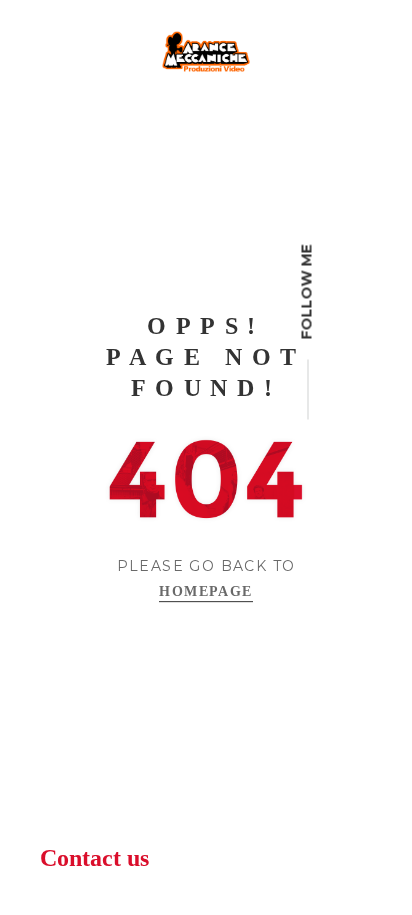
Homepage (205, 591)
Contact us (94, 858)
